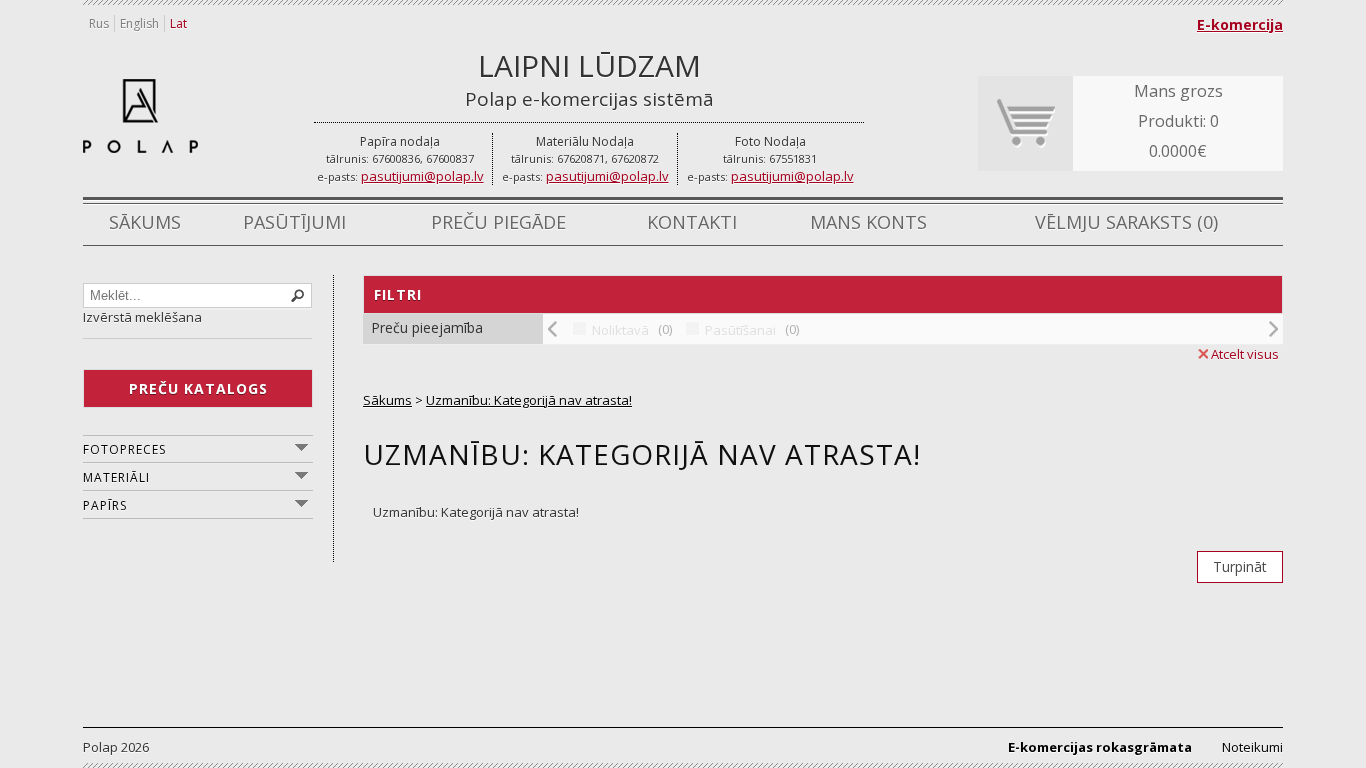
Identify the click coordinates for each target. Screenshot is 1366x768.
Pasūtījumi (294, 222)
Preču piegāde (498, 222)
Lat (178, 23)
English (139, 23)
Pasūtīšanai (740, 330)
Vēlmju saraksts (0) (1126, 222)
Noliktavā (620, 330)
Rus (99, 23)
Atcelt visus (1245, 354)
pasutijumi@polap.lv (422, 176)
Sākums (145, 222)
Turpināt (1240, 566)
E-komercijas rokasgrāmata (1100, 747)
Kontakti (692, 222)
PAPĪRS (105, 505)
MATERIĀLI (116, 477)
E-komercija (1240, 24)
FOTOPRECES (124, 449)
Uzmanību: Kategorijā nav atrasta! (529, 400)
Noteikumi (1252, 747)
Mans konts (868, 222)
